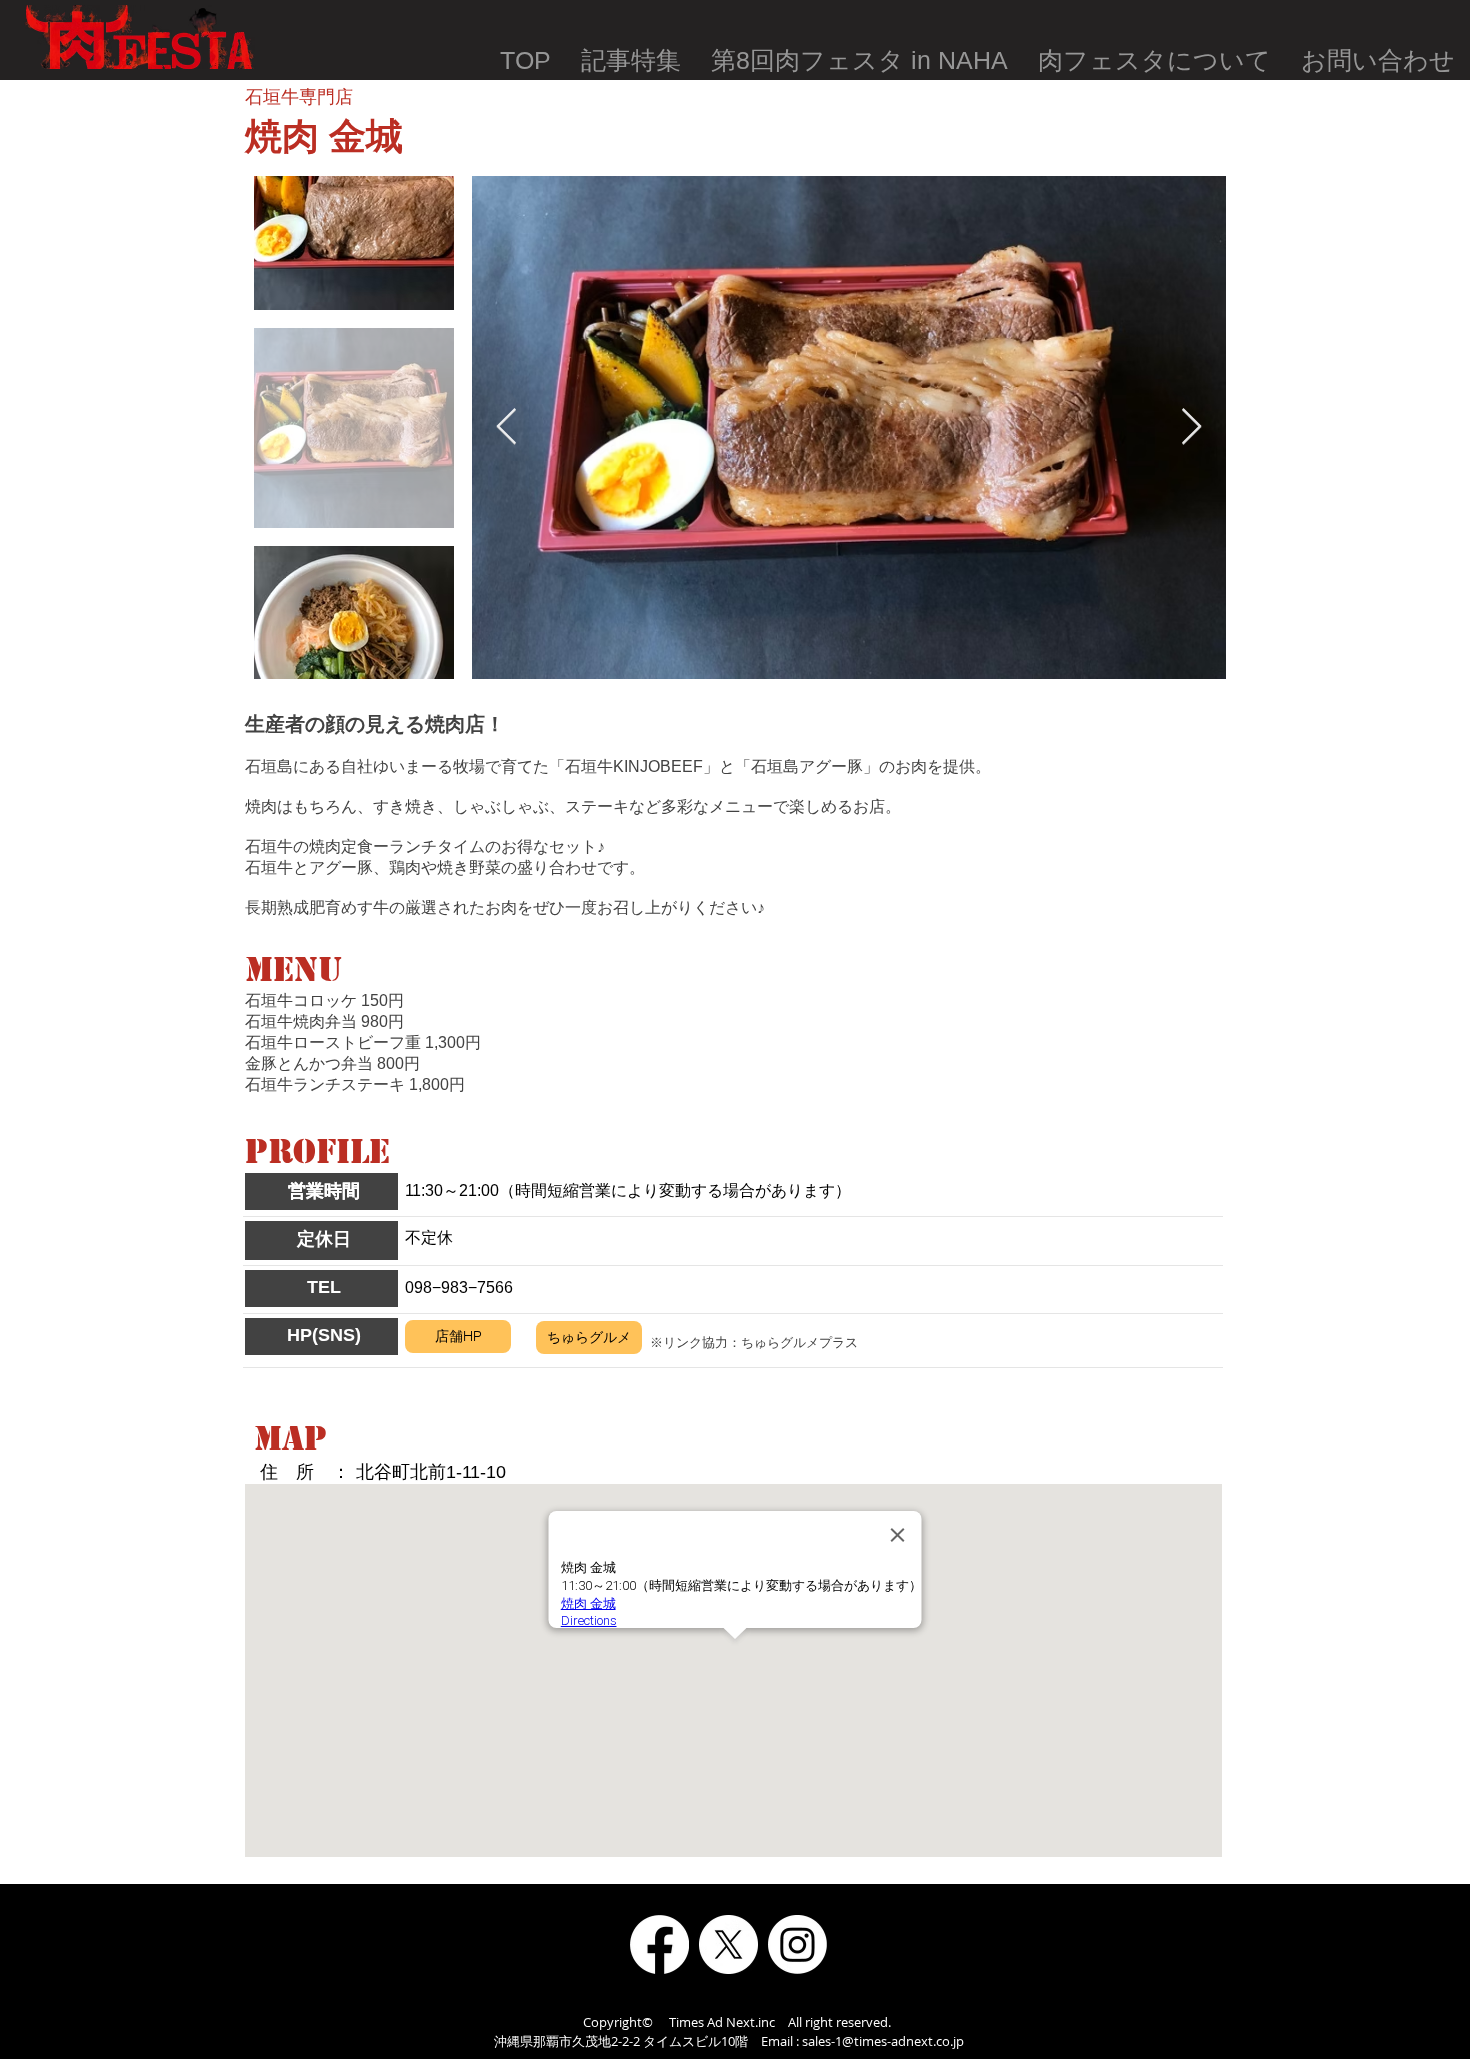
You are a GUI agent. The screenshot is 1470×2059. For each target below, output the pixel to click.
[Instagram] (797, 1944)
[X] (728, 1944)
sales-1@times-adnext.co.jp (883, 2041)
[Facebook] (659, 1944)
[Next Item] (1191, 427)
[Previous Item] (506, 427)
